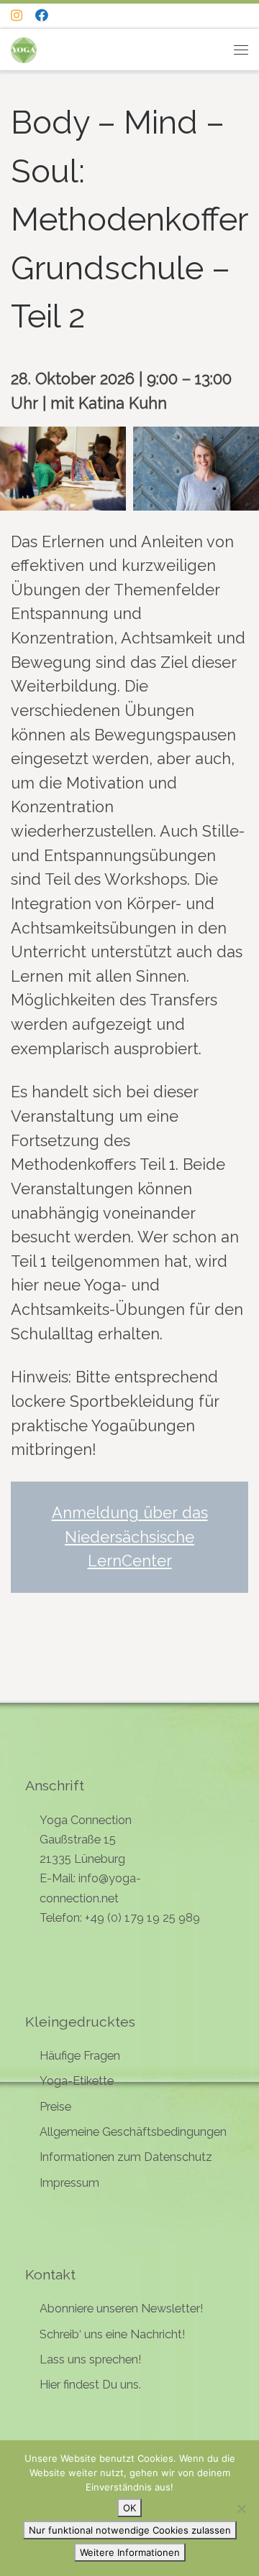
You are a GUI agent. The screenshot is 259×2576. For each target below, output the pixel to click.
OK (129, 2508)
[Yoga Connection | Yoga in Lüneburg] (24, 48)
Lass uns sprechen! (90, 2359)
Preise (55, 2107)
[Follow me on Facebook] (42, 16)
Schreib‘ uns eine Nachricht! (112, 2334)
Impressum (69, 2183)
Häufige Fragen (80, 2056)
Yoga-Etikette (77, 2081)
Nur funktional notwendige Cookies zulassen (130, 2530)
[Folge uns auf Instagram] (17, 16)
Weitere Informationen (130, 2552)
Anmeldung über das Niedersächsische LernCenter (130, 1537)
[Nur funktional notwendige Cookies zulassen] (241, 2508)
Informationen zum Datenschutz (126, 2157)
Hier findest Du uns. (90, 2385)
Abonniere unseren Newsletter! (121, 2308)
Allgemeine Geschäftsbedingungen (133, 2132)
